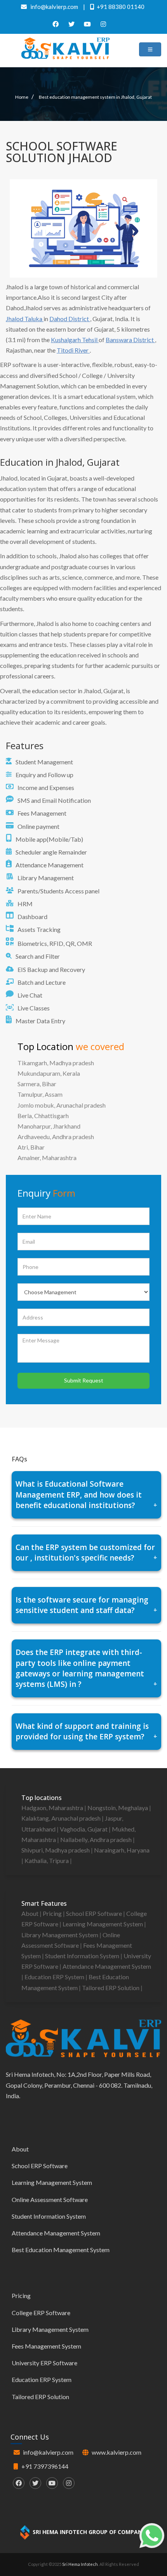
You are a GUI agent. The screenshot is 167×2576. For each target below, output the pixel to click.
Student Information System (83, 1956)
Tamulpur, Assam (40, 1094)
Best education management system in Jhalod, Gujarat (95, 97)
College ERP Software (41, 2313)
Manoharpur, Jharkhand (49, 1126)
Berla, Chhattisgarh (43, 1116)
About (30, 1913)
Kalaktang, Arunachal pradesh (62, 1818)
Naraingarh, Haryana (122, 1850)
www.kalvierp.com (117, 2452)
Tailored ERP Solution (111, 1988)
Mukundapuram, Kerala (49, 1073)
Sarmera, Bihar (37, 1084)
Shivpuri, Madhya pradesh (56, 1850)
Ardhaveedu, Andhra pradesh (56, 1137)
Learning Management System (103, 1924)
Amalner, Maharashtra (47, 1158)
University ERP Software (44, 2363)
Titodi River (73, 350)
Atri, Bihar (31, 1147)
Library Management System (60, 1935)
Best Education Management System (61, 2250)
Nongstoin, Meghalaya (118, 1808)
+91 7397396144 (45, 2466)
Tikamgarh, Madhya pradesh (56, 1063)
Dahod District (70, 319)
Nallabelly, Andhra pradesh (97, 1839)
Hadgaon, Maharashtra (53, 1808)
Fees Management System (46, 2346)
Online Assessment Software (50, 2199)
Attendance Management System (107, 1966)
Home (22, 97)
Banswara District (130, 340)
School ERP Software (95, 1913)
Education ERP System (55, 1977)
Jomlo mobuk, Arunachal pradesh (62, 1105)
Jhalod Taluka (25, 319)
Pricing (53, 1913)
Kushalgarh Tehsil (75, 340)
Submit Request (84, 1380)
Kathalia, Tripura (47, 1860)
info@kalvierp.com (48, 2452)
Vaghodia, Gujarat (84, 1829)
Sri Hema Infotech (80, 2564)
